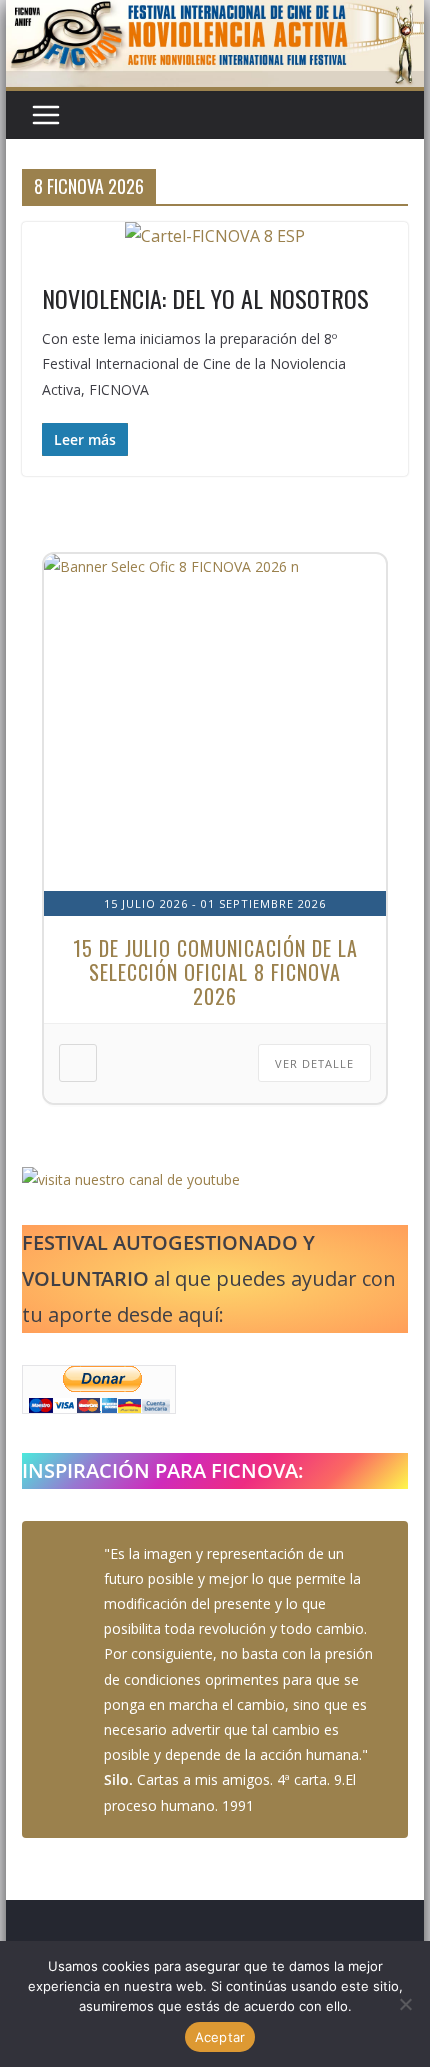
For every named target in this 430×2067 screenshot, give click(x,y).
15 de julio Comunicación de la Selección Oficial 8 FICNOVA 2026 (215, 972)
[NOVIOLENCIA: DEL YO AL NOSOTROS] (214, 236)
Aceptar (220, 2037)
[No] (405, 2004)
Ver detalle (314, 1063)
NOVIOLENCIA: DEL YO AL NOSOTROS (205, 298)
